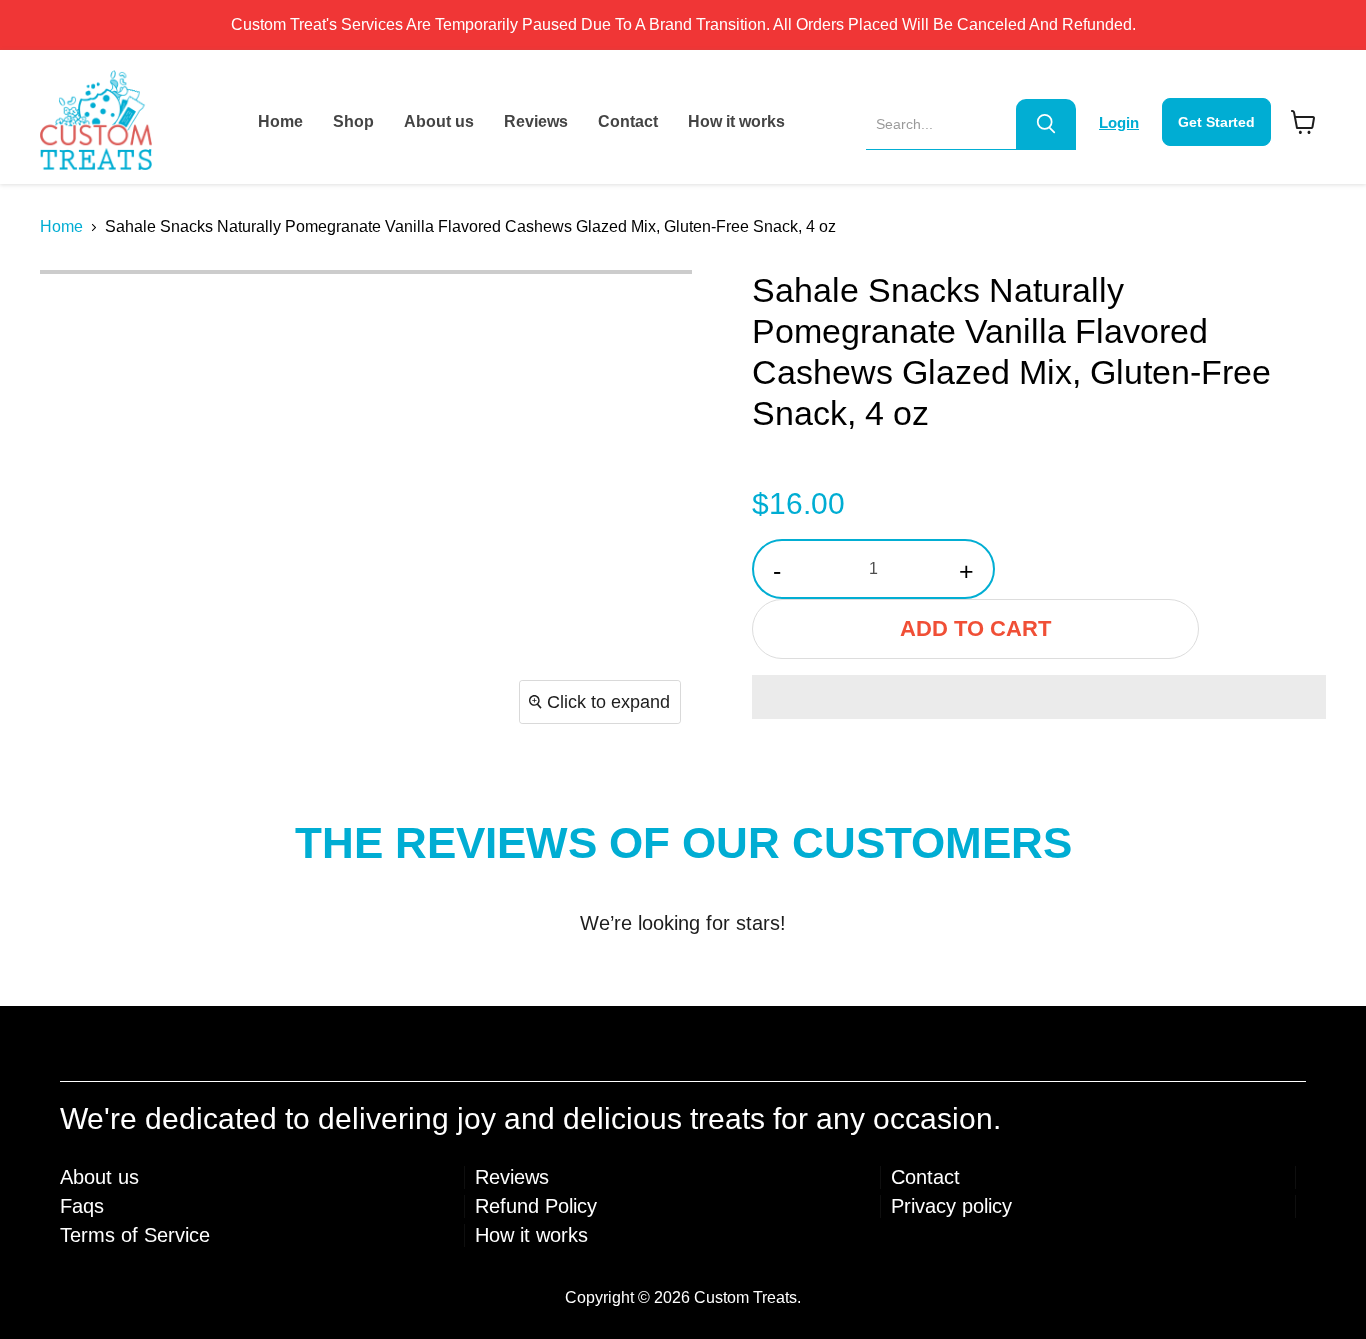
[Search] (1046, 124)
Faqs (82, 1206)
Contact (628, 121)
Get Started (1216, 122)
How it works (736, 121)
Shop (353, 121)
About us (439, 121)
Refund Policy (536, 1206)
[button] (1039, 697)
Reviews (536, 121)
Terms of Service (135, 1235)
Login (1119, 122)
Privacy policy (951, 1206)
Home (280, 121)
